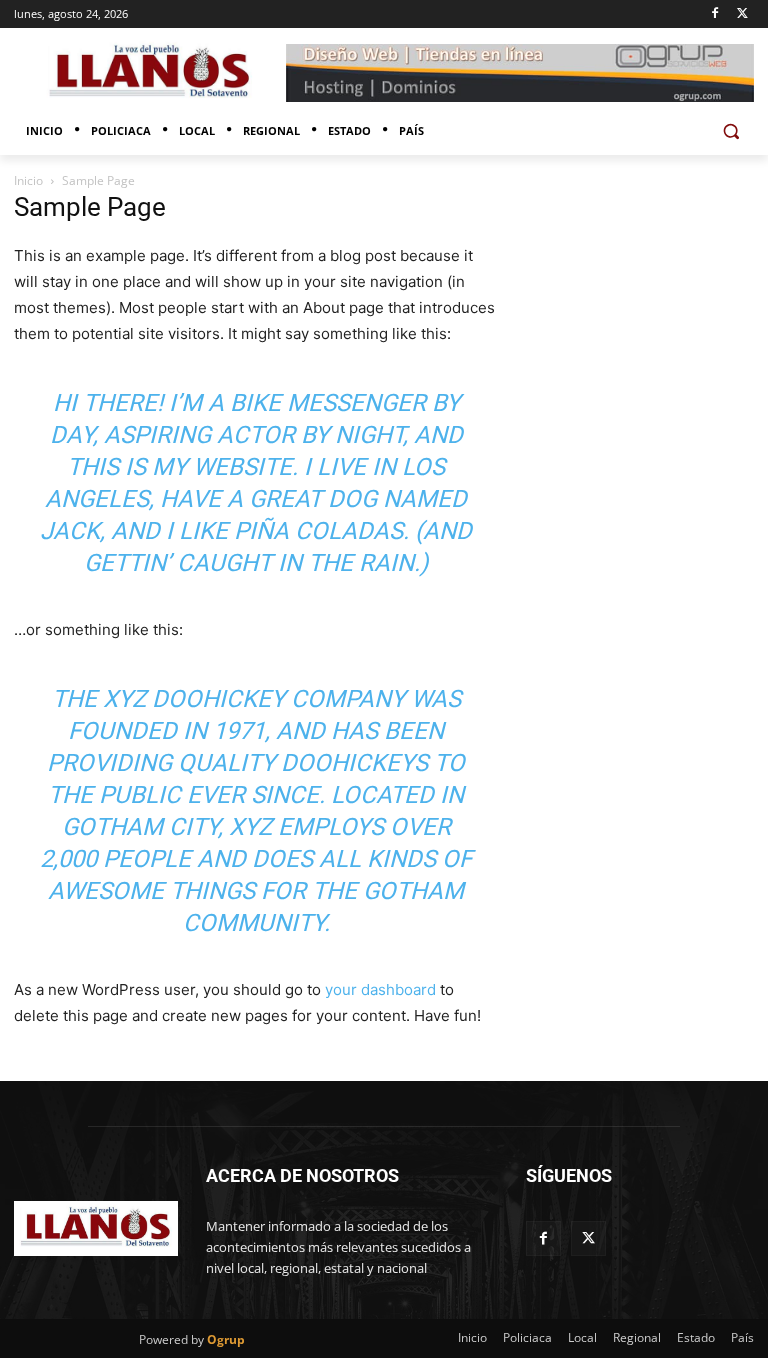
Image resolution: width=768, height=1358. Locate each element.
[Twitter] (742, 14)
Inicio (28, 180)
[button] (730, 131)
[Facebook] (714, 14)
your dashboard (380, 989)
